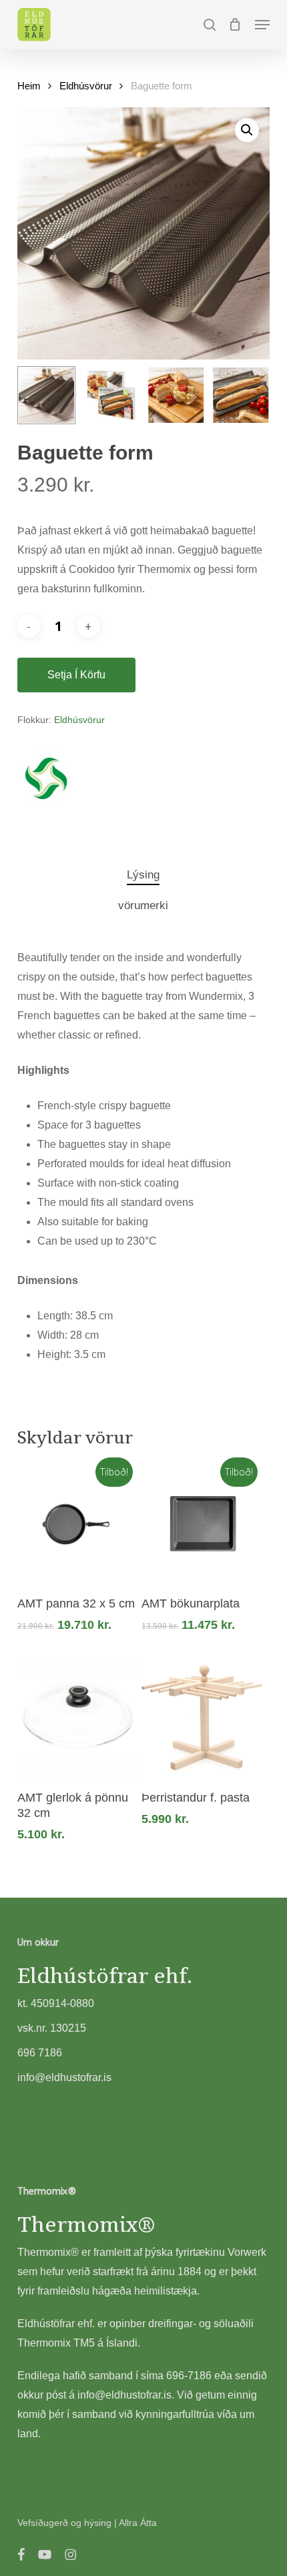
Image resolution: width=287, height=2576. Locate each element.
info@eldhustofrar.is (124, 2395)
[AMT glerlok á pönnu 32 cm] (78, 1717)
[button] (262, 25)
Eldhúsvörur (86, 86)
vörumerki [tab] (143, 905)
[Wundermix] (44, 780)
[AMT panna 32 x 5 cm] (78, 1523)
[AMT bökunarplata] (202, 1523)
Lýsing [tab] (143, 875)
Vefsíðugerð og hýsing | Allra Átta (87, 2523)
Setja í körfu (76, 675)
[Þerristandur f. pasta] (202, 1717)
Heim (29, 86)
